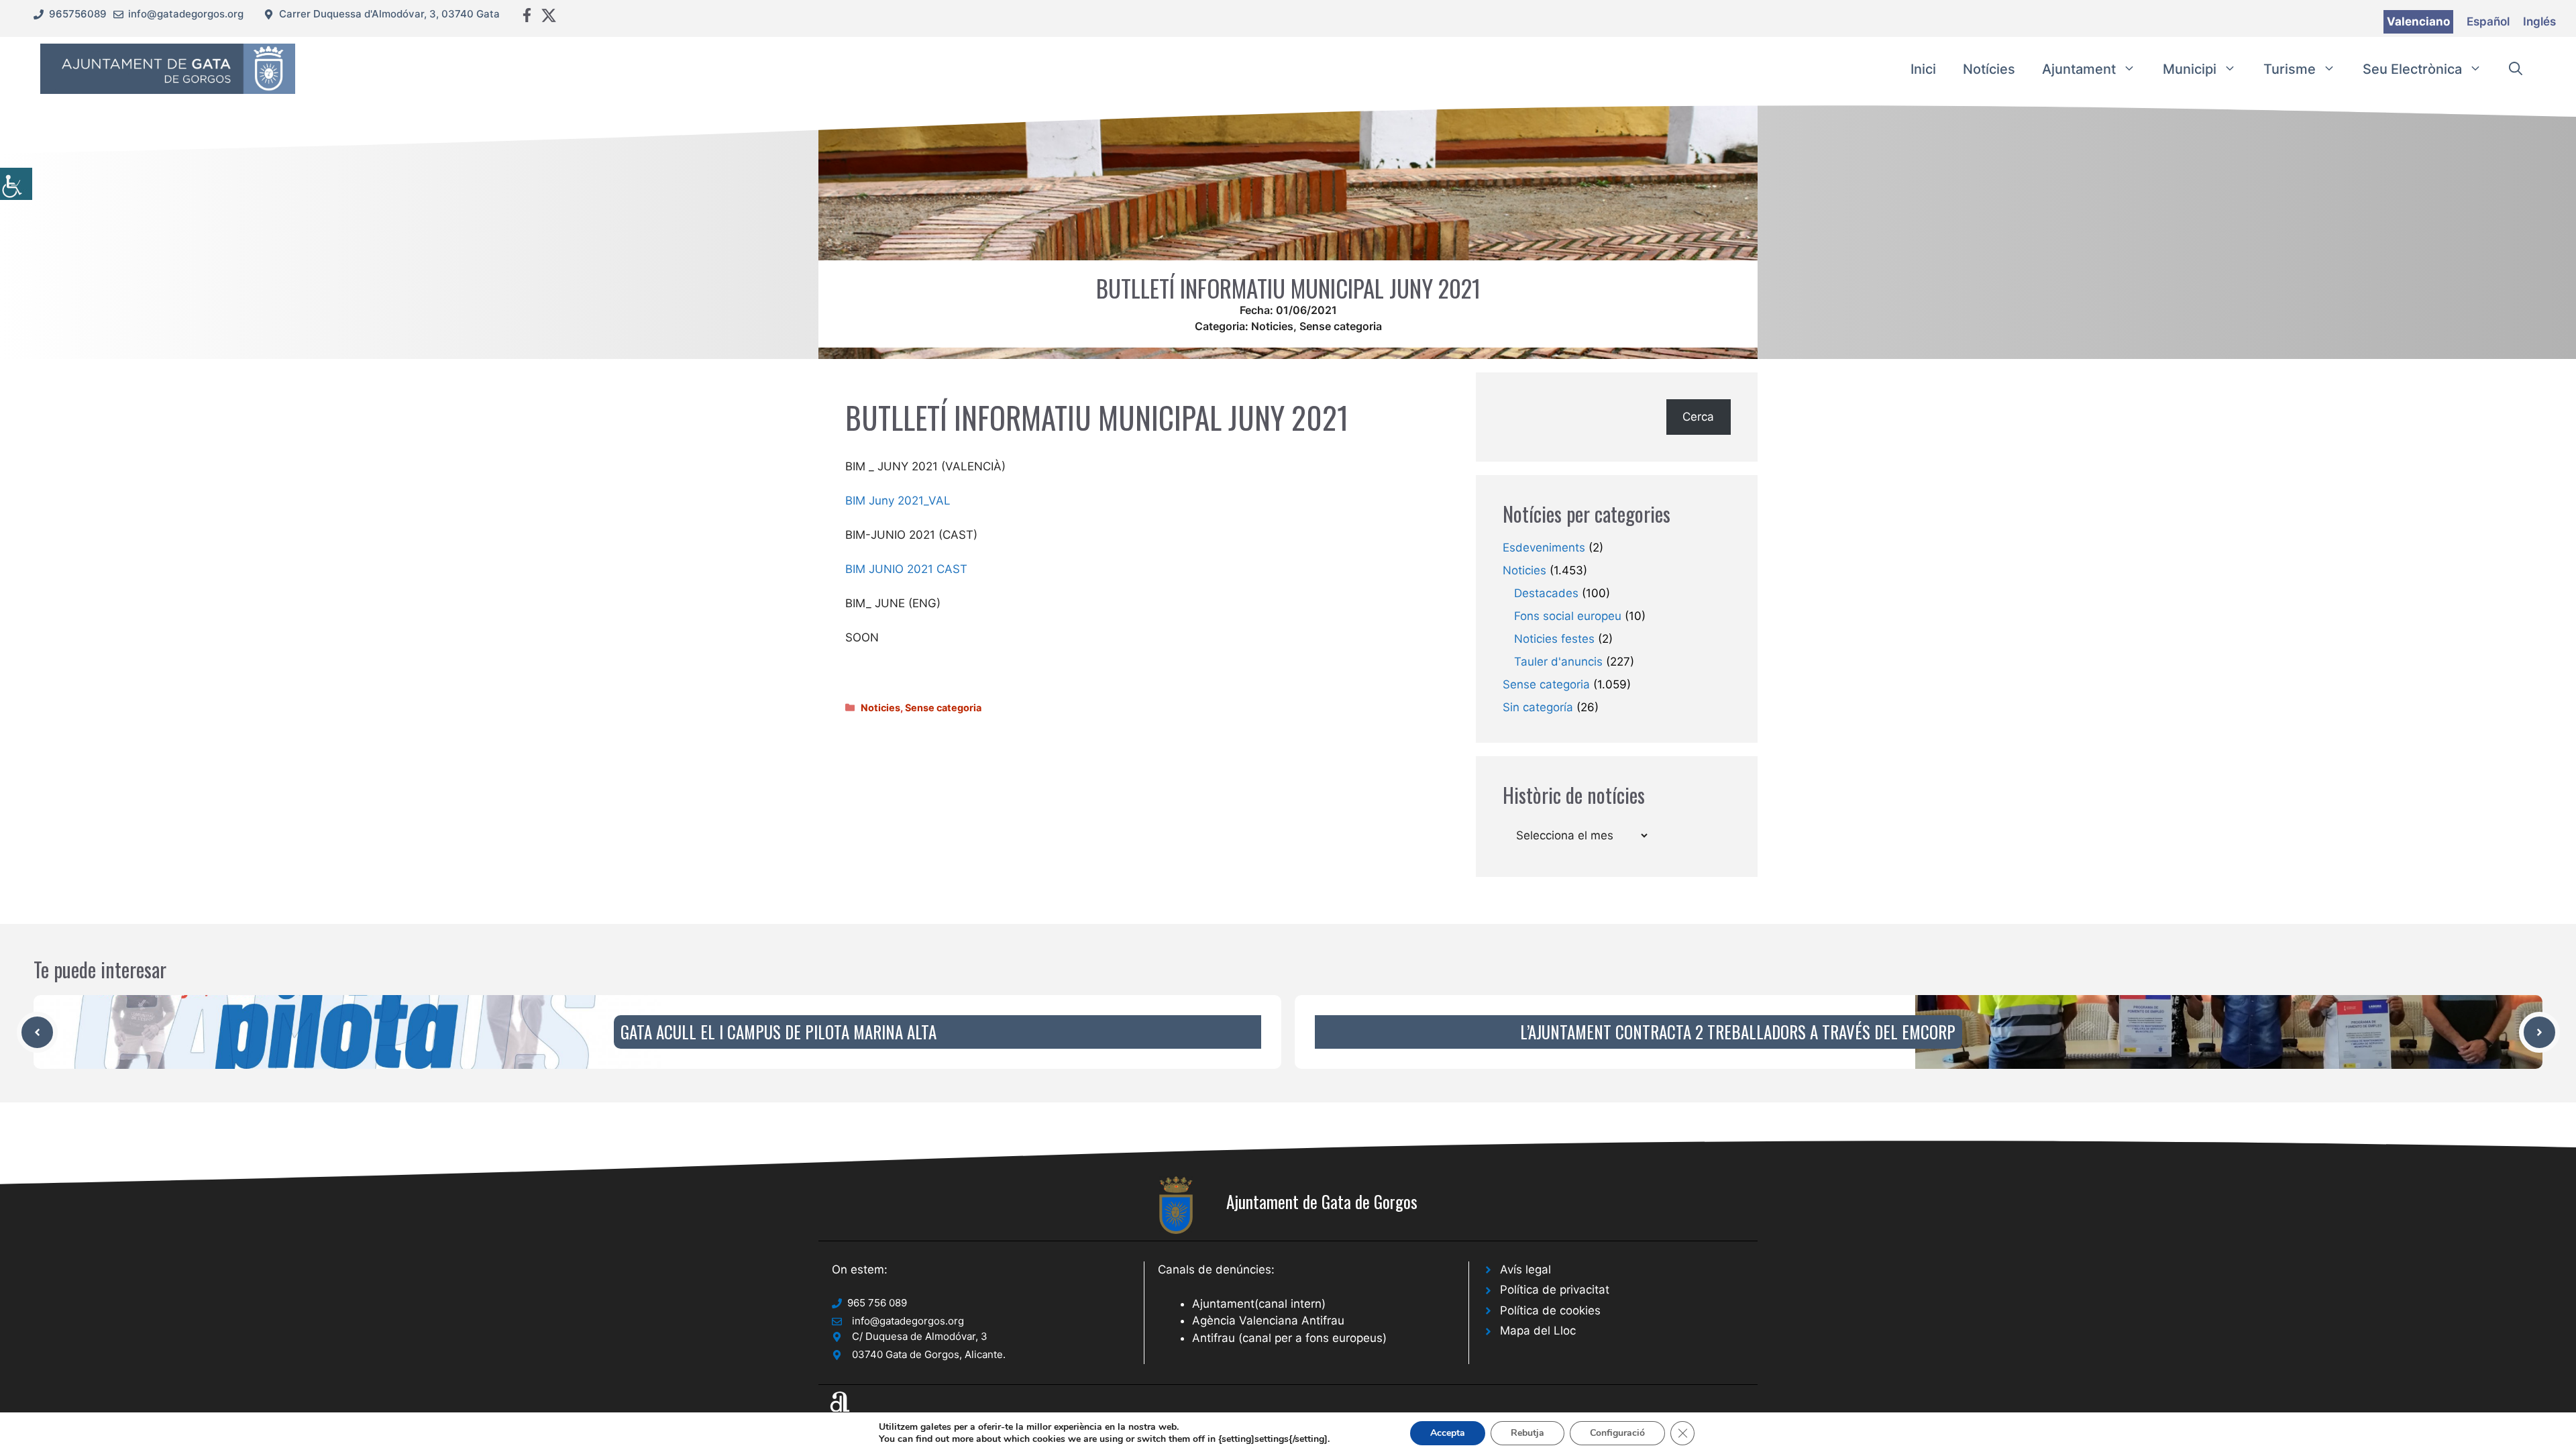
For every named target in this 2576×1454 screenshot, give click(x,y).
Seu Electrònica (2412, 69)
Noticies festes (1554, 639)
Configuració (1617, 1433)
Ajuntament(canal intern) (1259, 1304)
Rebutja (1527, 1433)
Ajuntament (2079, 69)
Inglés (2539, 21)
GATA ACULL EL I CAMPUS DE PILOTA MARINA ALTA (779, 1032)
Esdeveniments (1544, 548)
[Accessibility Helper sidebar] (16, 184)
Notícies (1989, 69)
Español (2488, 21)
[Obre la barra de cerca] (2516, 69)
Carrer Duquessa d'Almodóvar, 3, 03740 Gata (389, 14)
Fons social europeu (1568, 616)
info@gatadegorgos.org (186, 14)
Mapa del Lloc (1538, 1331)
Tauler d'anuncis (1558, 662)
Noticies (1272, 326)
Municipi (2190, 69)
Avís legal (1525, 1269)
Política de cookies (1550, 1310)
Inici (1923, 69)
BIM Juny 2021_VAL (898, 501)
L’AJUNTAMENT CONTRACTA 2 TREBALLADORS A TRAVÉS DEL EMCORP (1738, 1032)
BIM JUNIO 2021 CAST (906, 569)
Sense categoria (1341, 326)
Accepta (1448, 1433)
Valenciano (2418, 21)
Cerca (1698, 417)
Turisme (2290, 69)
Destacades (1546, 593)
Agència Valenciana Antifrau (1268, 1320)
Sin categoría (1538, 707)
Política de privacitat (1555, 1290)
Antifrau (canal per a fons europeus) (1289, 1338)
